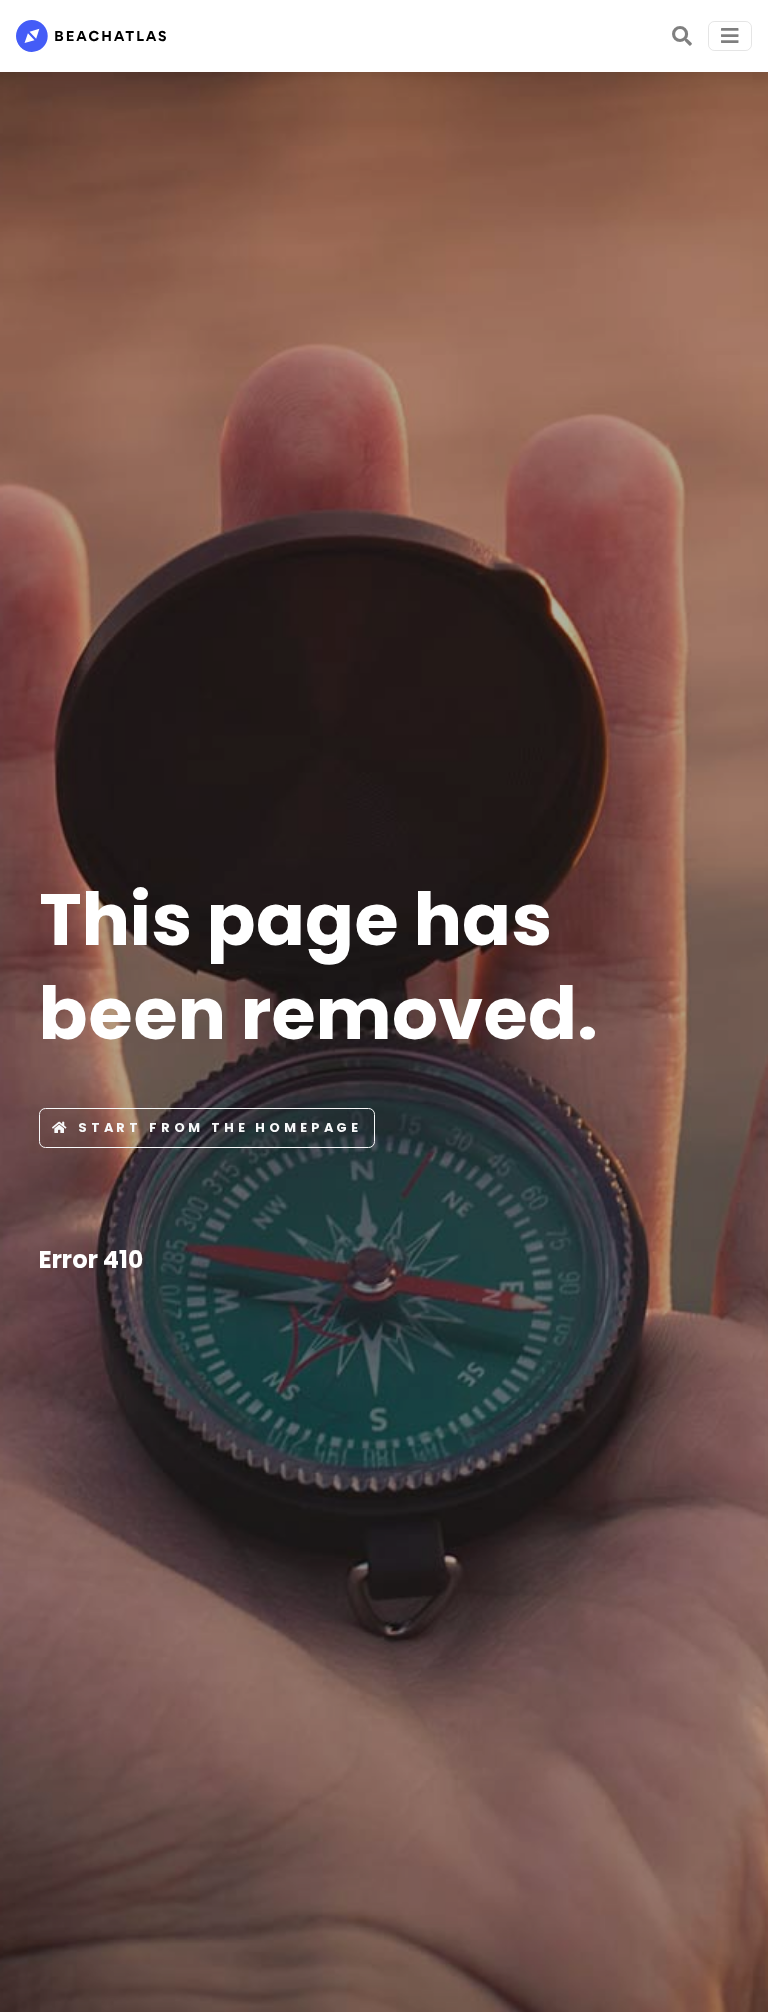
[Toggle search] (682, 36)
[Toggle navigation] (730, 36)
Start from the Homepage (220, 1127)
